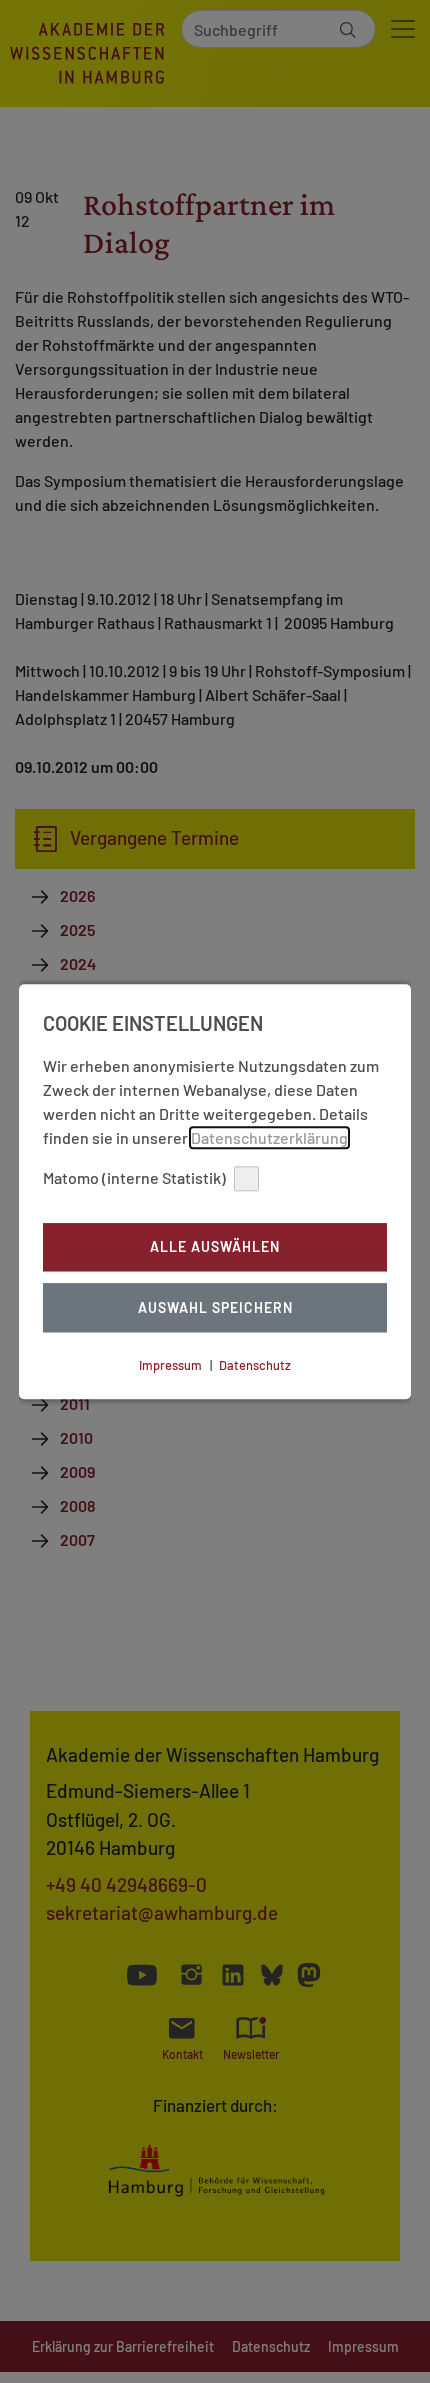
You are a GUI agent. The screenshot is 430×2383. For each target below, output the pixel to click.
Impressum (170, 1365)
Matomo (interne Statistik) (134, 1177)
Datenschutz (255, 1365)
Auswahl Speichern (215, 1307)
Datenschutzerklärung (269, 1137)
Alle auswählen (215, 1247)
